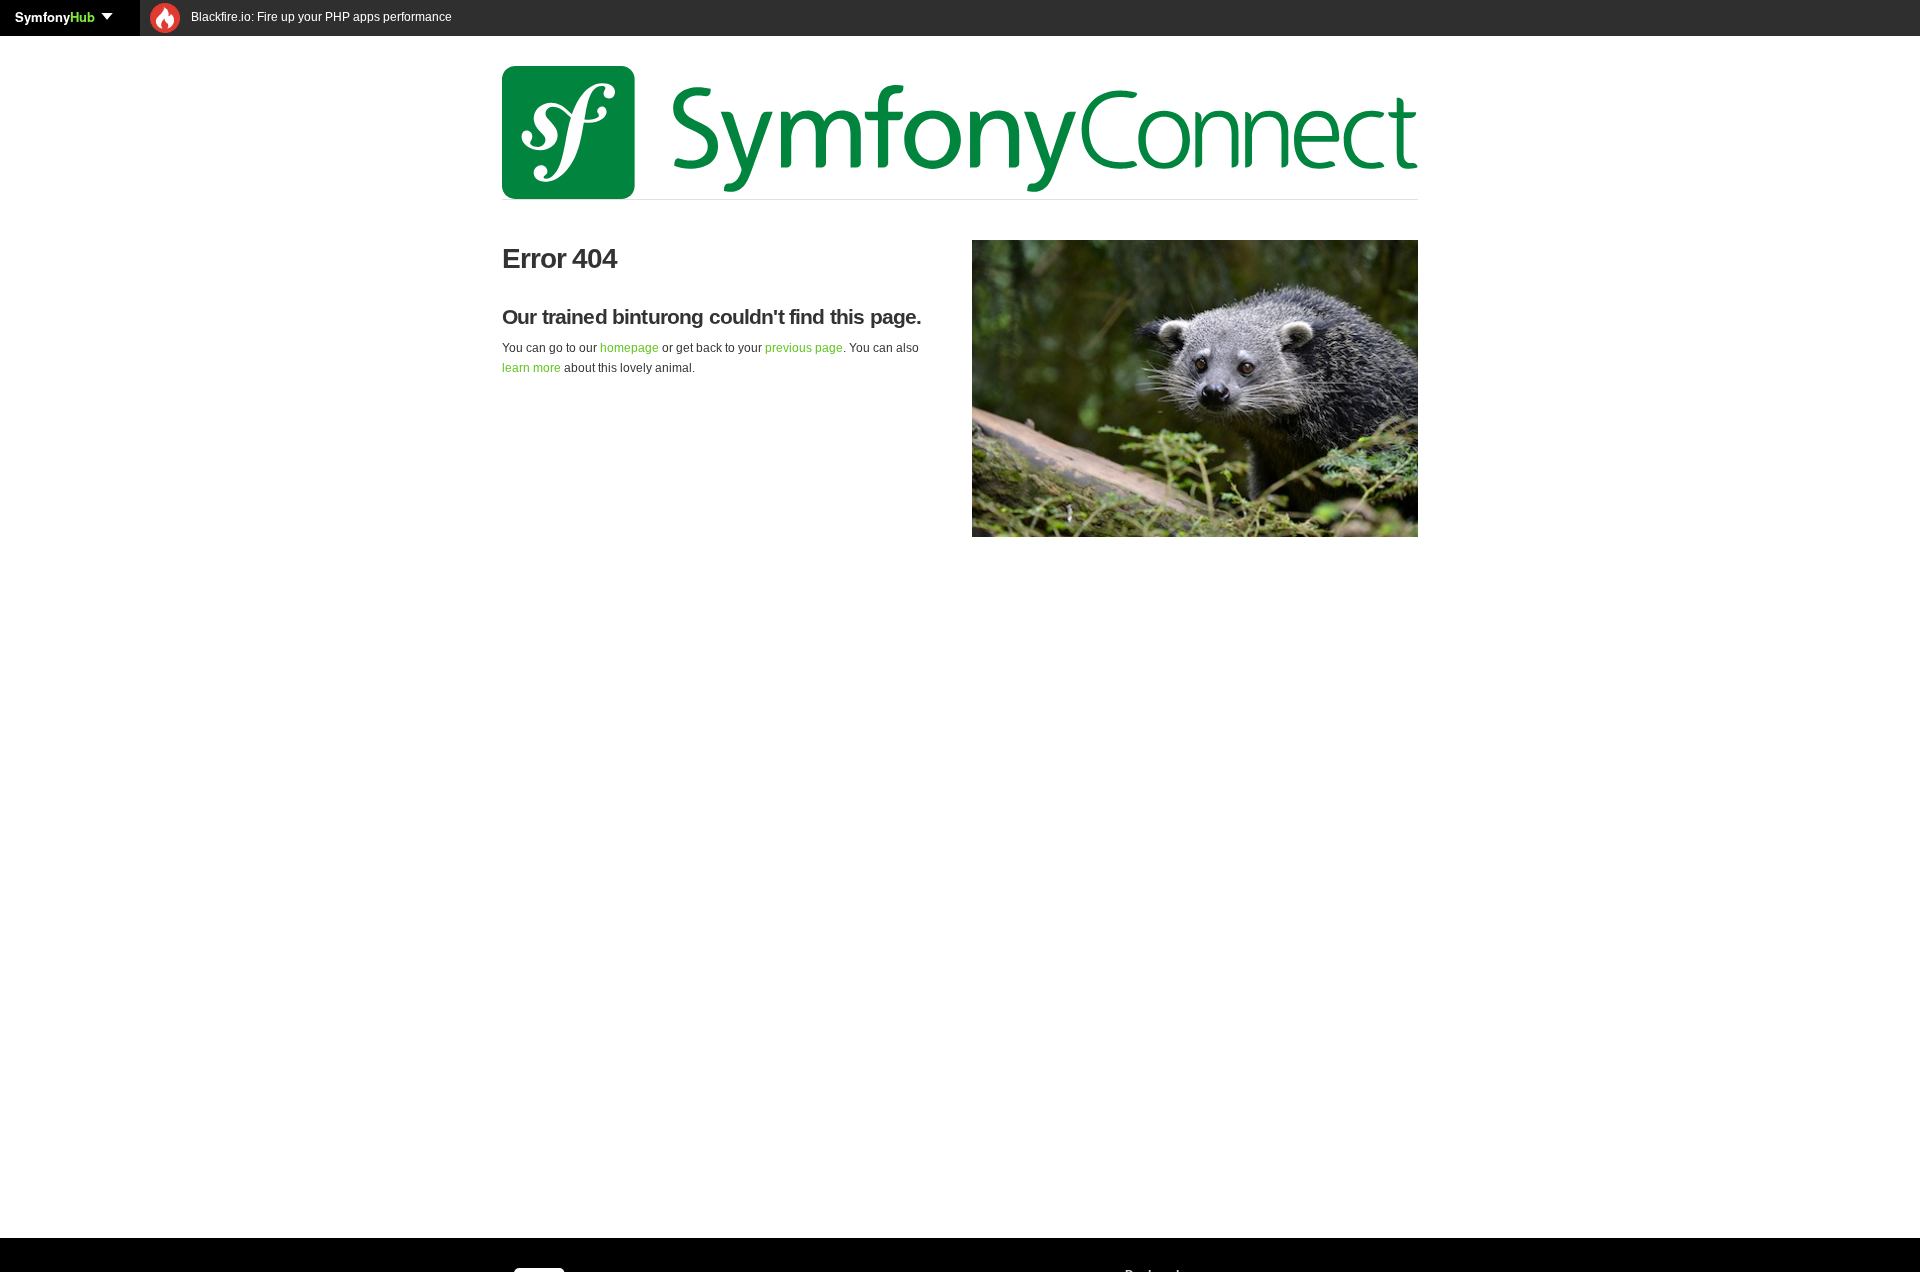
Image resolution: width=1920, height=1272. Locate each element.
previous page (804, 348)
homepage (629, 348)
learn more (531, 368)
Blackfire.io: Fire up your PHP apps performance (320, 17)
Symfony (55, 16)
